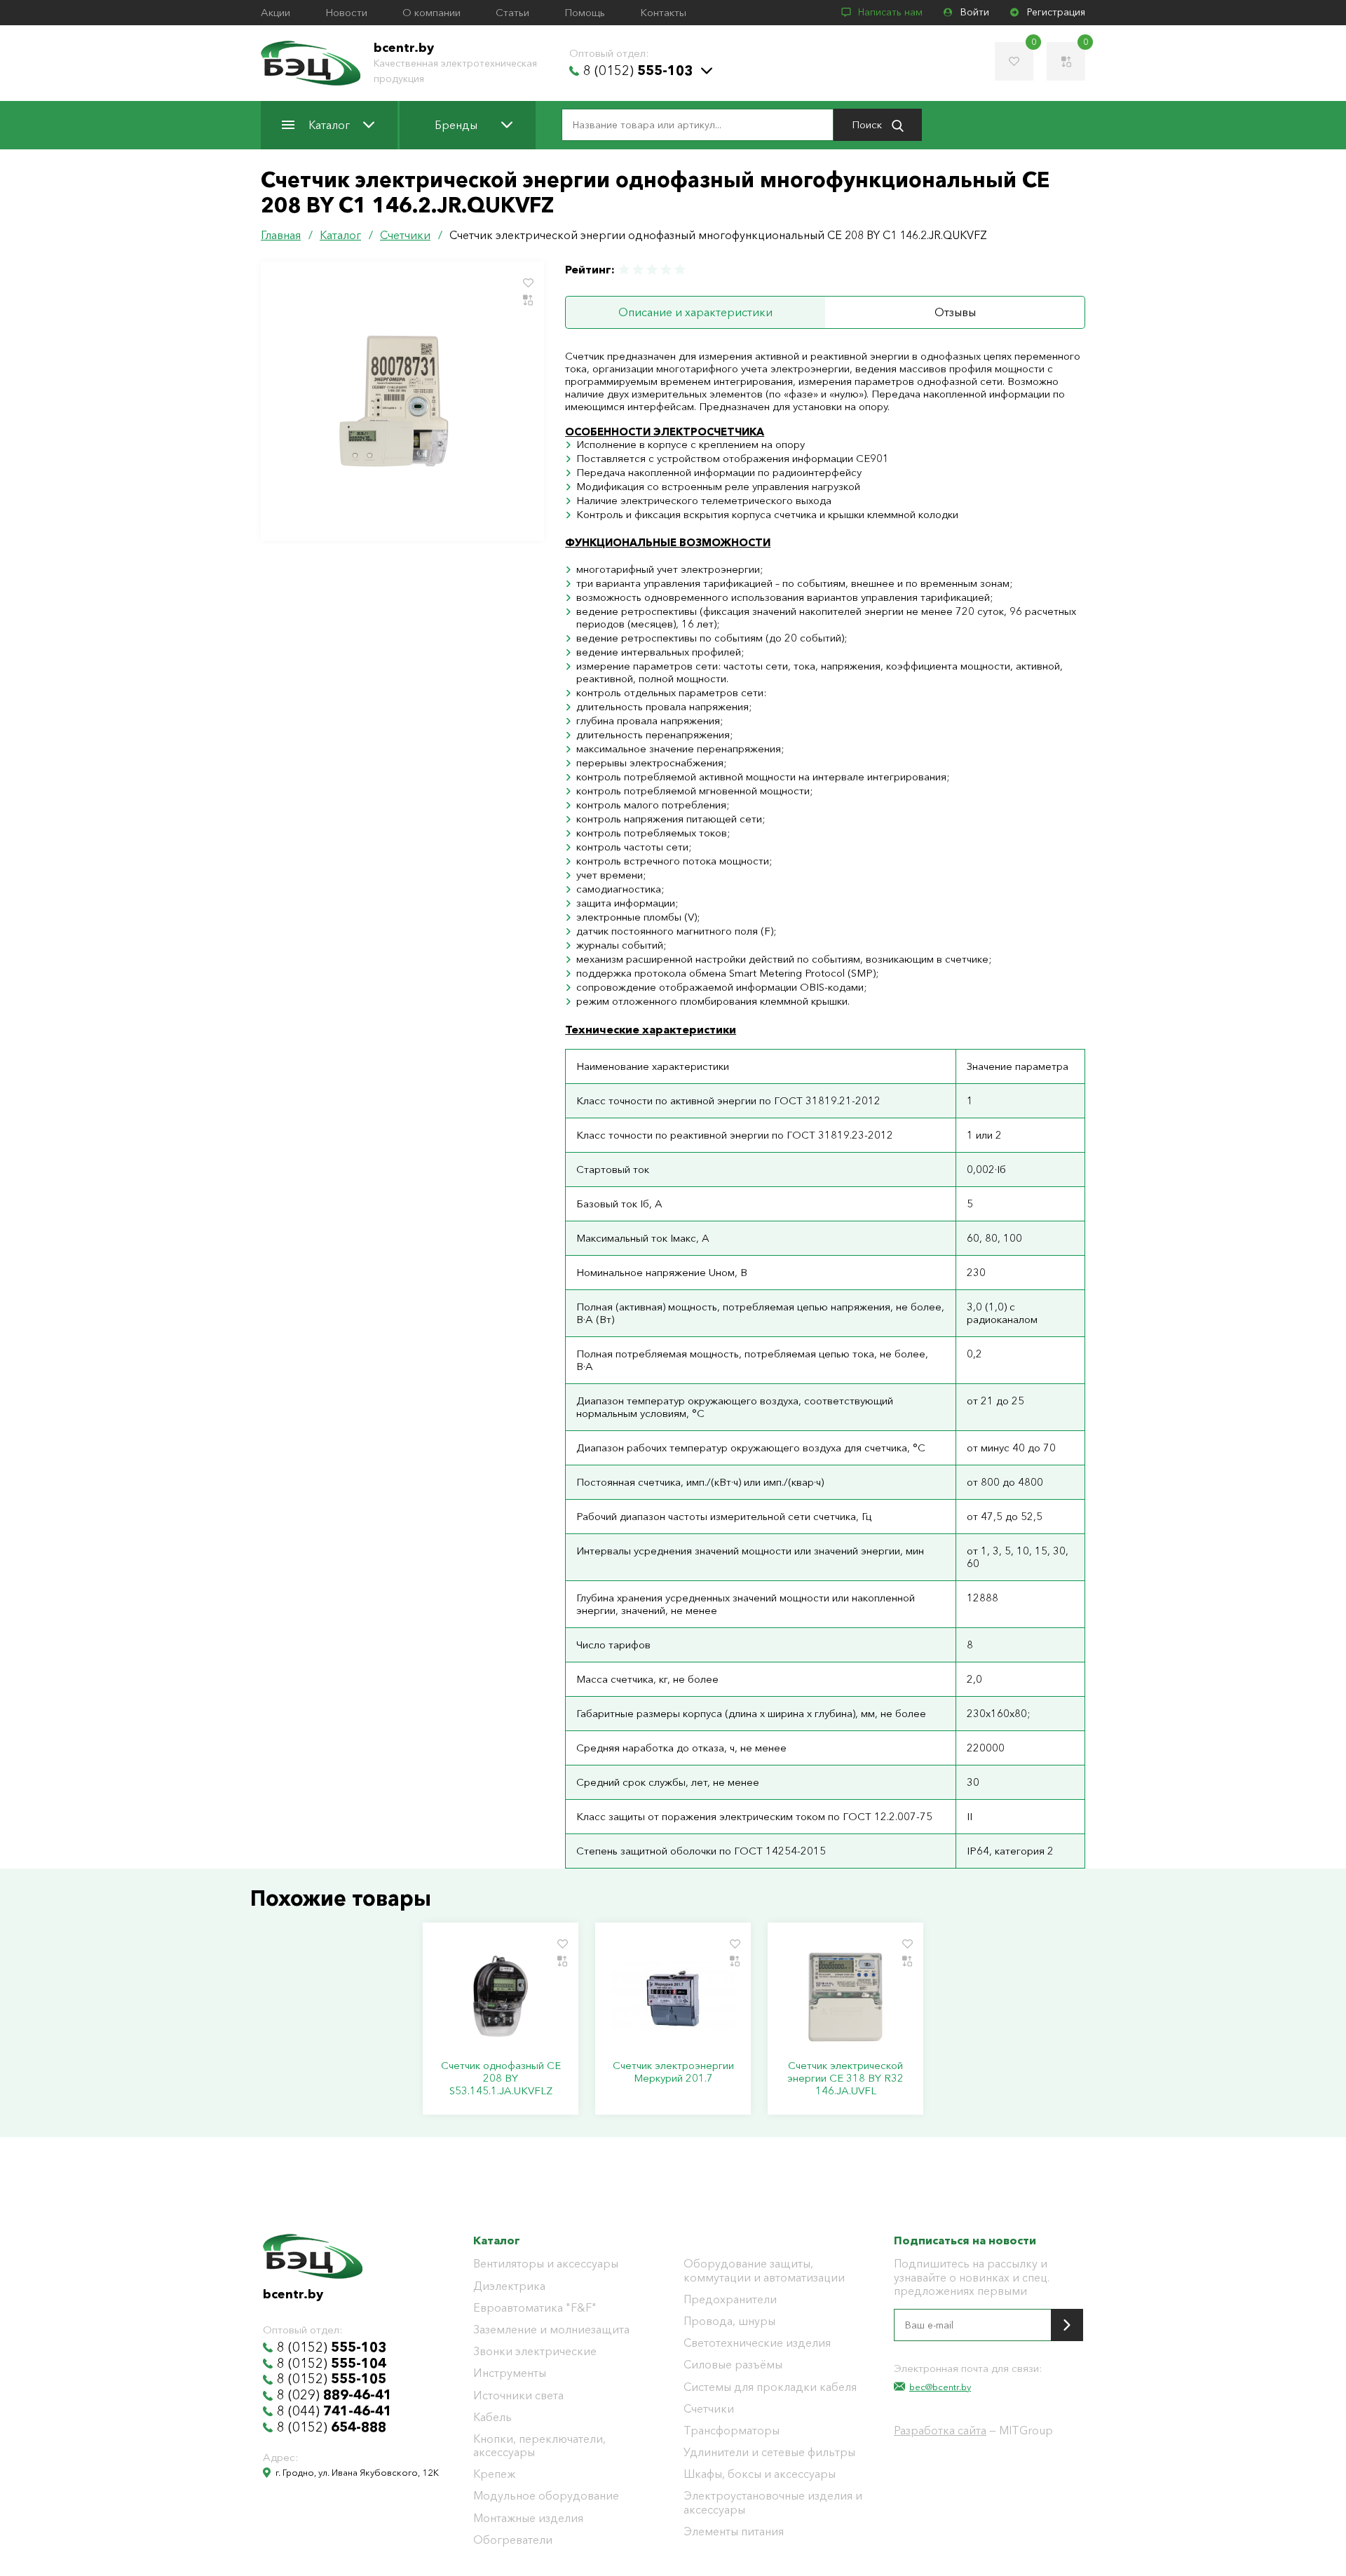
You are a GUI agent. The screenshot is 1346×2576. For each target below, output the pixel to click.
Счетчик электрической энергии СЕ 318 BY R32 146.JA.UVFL (845, 2078)
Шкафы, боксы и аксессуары (760, 2474)
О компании (431, 13)
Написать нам (890, 12)
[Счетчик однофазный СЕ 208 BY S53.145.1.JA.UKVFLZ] (501, 1996)
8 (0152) (638, 71)
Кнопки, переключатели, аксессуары (539, 2446)
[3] (652, 270)
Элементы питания (734, 2531)
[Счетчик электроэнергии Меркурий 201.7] (673, 1996)
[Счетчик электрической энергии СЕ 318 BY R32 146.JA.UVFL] (845, 1996)
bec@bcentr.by (940, 2387)
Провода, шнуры (729, 2321)
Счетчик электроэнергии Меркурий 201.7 (673, 2072)
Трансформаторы (732, 2431)
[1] (625, 270)
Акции (276, 13)
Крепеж (494, 2474)
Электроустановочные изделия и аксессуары (773, 2502)
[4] (666, 270)
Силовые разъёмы (733, 2365)
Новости (346, 13)
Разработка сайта (940, 2430)
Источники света (518, 2395)
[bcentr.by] (311, 63)
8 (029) (334, 2395)
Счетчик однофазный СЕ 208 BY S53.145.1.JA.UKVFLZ (501, 2078)
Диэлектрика (509, 2286)
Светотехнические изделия (757, 2343)
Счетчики (709, 2409)
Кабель (492, 2417)
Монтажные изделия (528, 2518)
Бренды (456, 125)
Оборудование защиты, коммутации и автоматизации (764, 2270)
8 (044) (334, 2411)
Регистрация (1056, 12)
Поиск (868, 124)
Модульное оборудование (546, 2496)
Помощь (585, 13)
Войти (975, 12)
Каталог (329, 125)
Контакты (663, 13)
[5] (679, 270)
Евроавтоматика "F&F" (535, 2308)
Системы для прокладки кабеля (770, 2387)
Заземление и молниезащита (551, 2330)
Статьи (512, 13)
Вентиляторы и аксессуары (546, 2264)
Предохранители (730, 2299)
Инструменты (510, 2373)
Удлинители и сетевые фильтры (769, 2452)
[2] (638, 270)
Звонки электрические (535, 2351)
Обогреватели (513, 2540)
